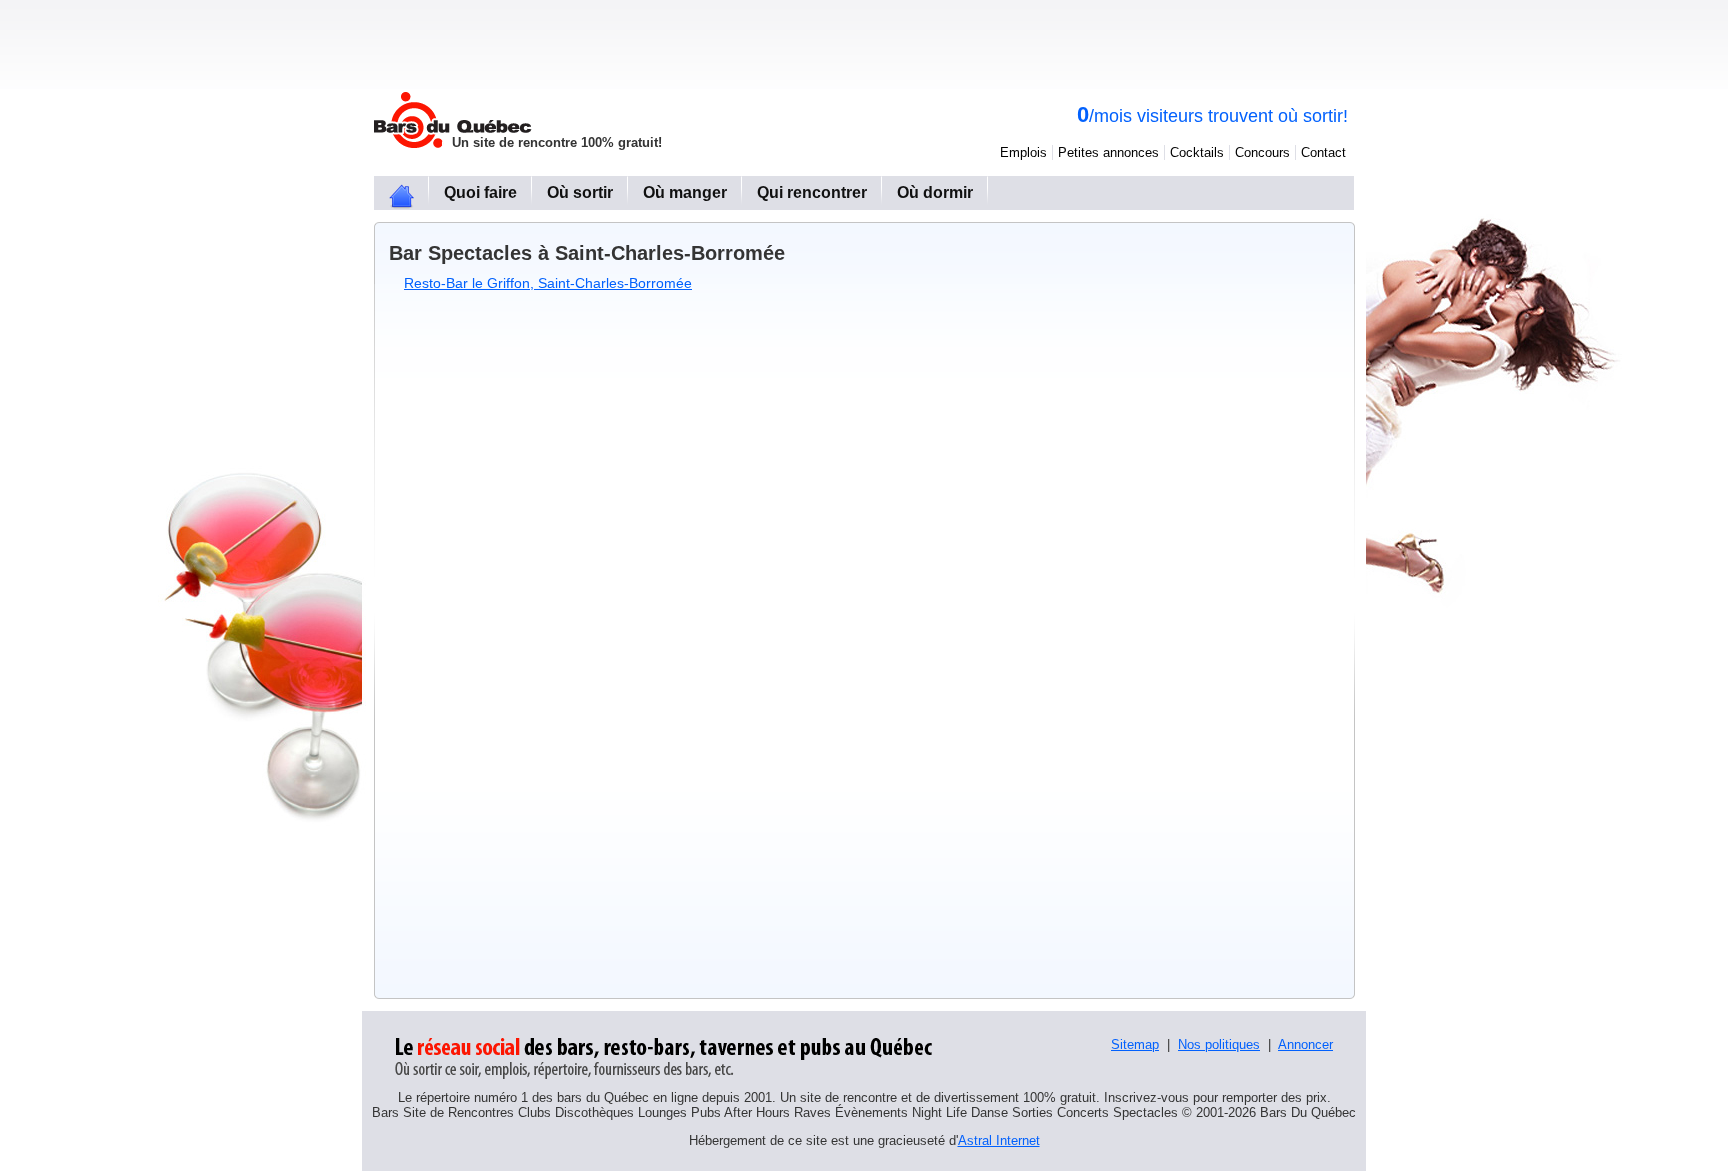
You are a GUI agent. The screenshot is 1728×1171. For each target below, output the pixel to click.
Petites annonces (1108, 152)
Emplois (1023, 152)
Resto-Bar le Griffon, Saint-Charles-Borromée (548, 283)
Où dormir (935, 192)
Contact (1323, 152)
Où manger (685, 192)
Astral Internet (999, 1140)
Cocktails (1197, 152)
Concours (1262, 152)
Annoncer (1305, 1044)
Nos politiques (1219, 1044)
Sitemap (1135, 1044)
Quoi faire (480, 192)
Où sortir (580, 192)
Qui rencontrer (812, 192)
